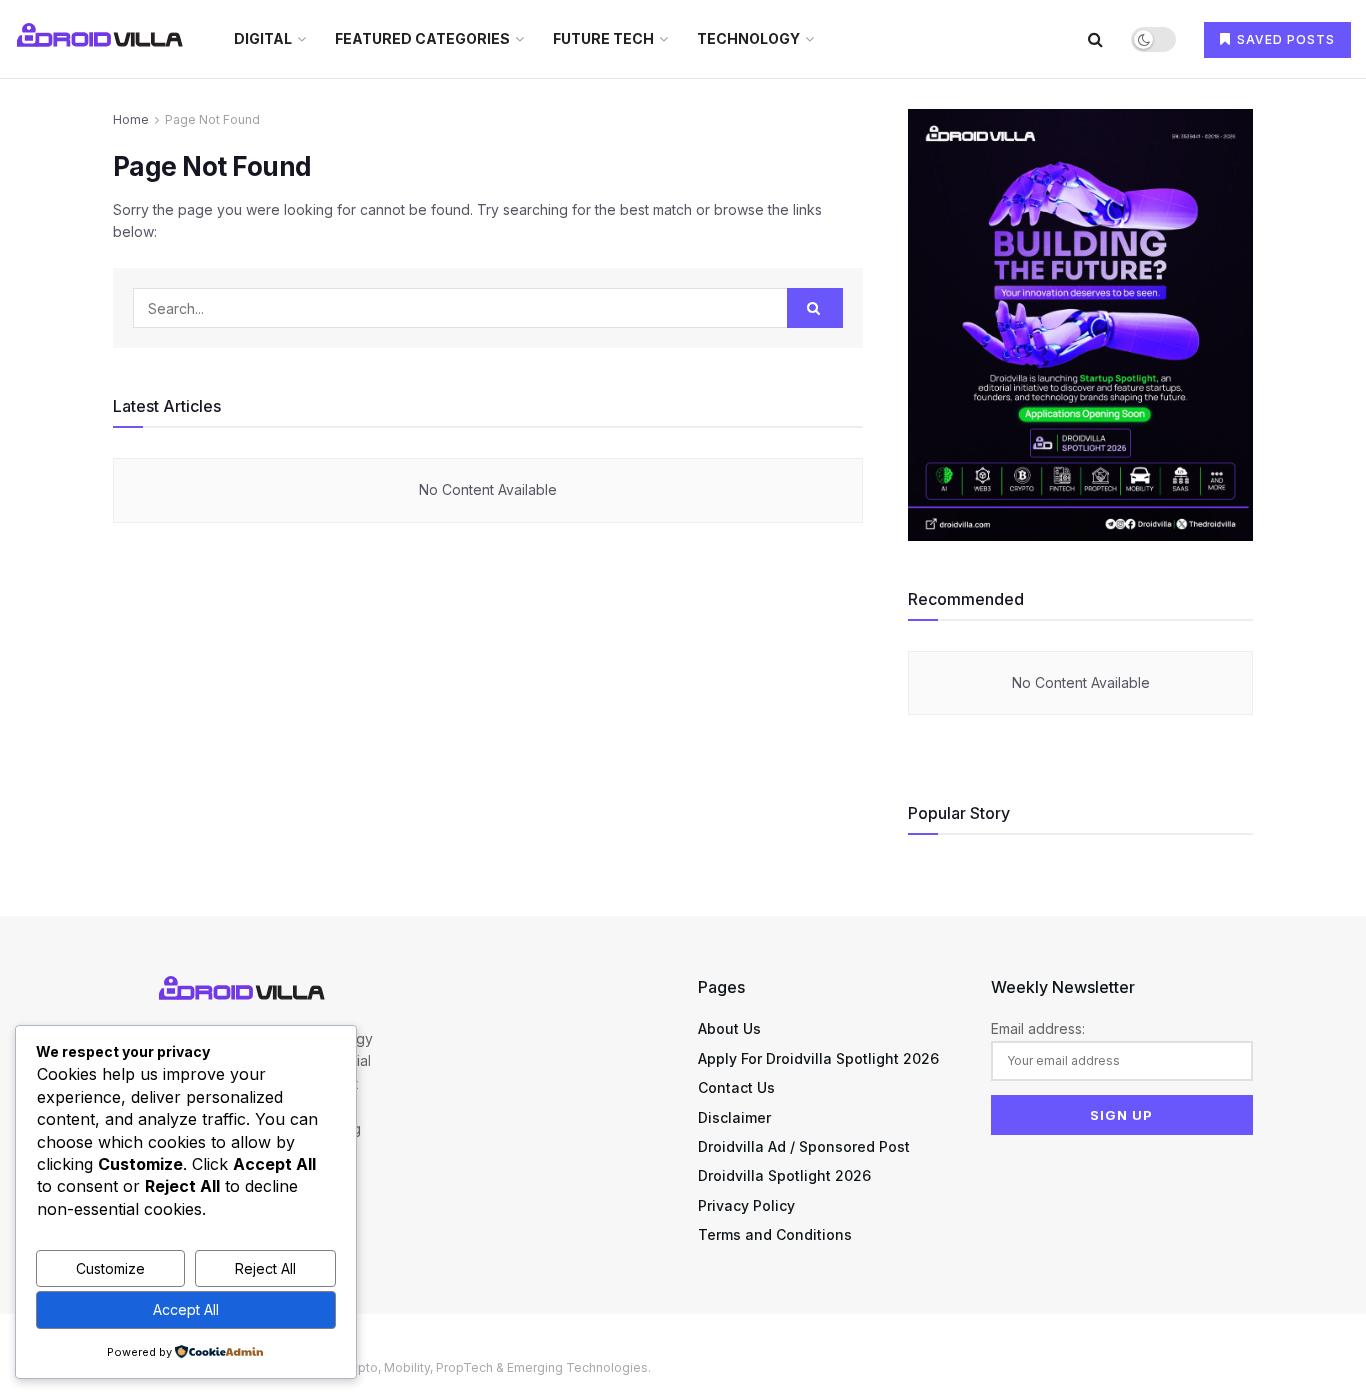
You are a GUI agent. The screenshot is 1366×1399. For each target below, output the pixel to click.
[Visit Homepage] (102, 39)
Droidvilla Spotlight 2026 (784, 1175)
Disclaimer (734, 1117)
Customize (110, 1268)
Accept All (186, 1309)
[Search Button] (1095, 39)
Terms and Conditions (775, 1234)
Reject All (265, 1268)
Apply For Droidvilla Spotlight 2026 (818, 1058)
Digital (263, 38)
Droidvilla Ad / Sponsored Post (804, 1146)
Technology (748, 38)
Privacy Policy (746, 1205)
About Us (729, 1028)
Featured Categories (422, 38)
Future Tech (603, 38)
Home (131, 119)
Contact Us (736, 1087)
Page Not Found (212, 119)
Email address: (1038, 1028)
